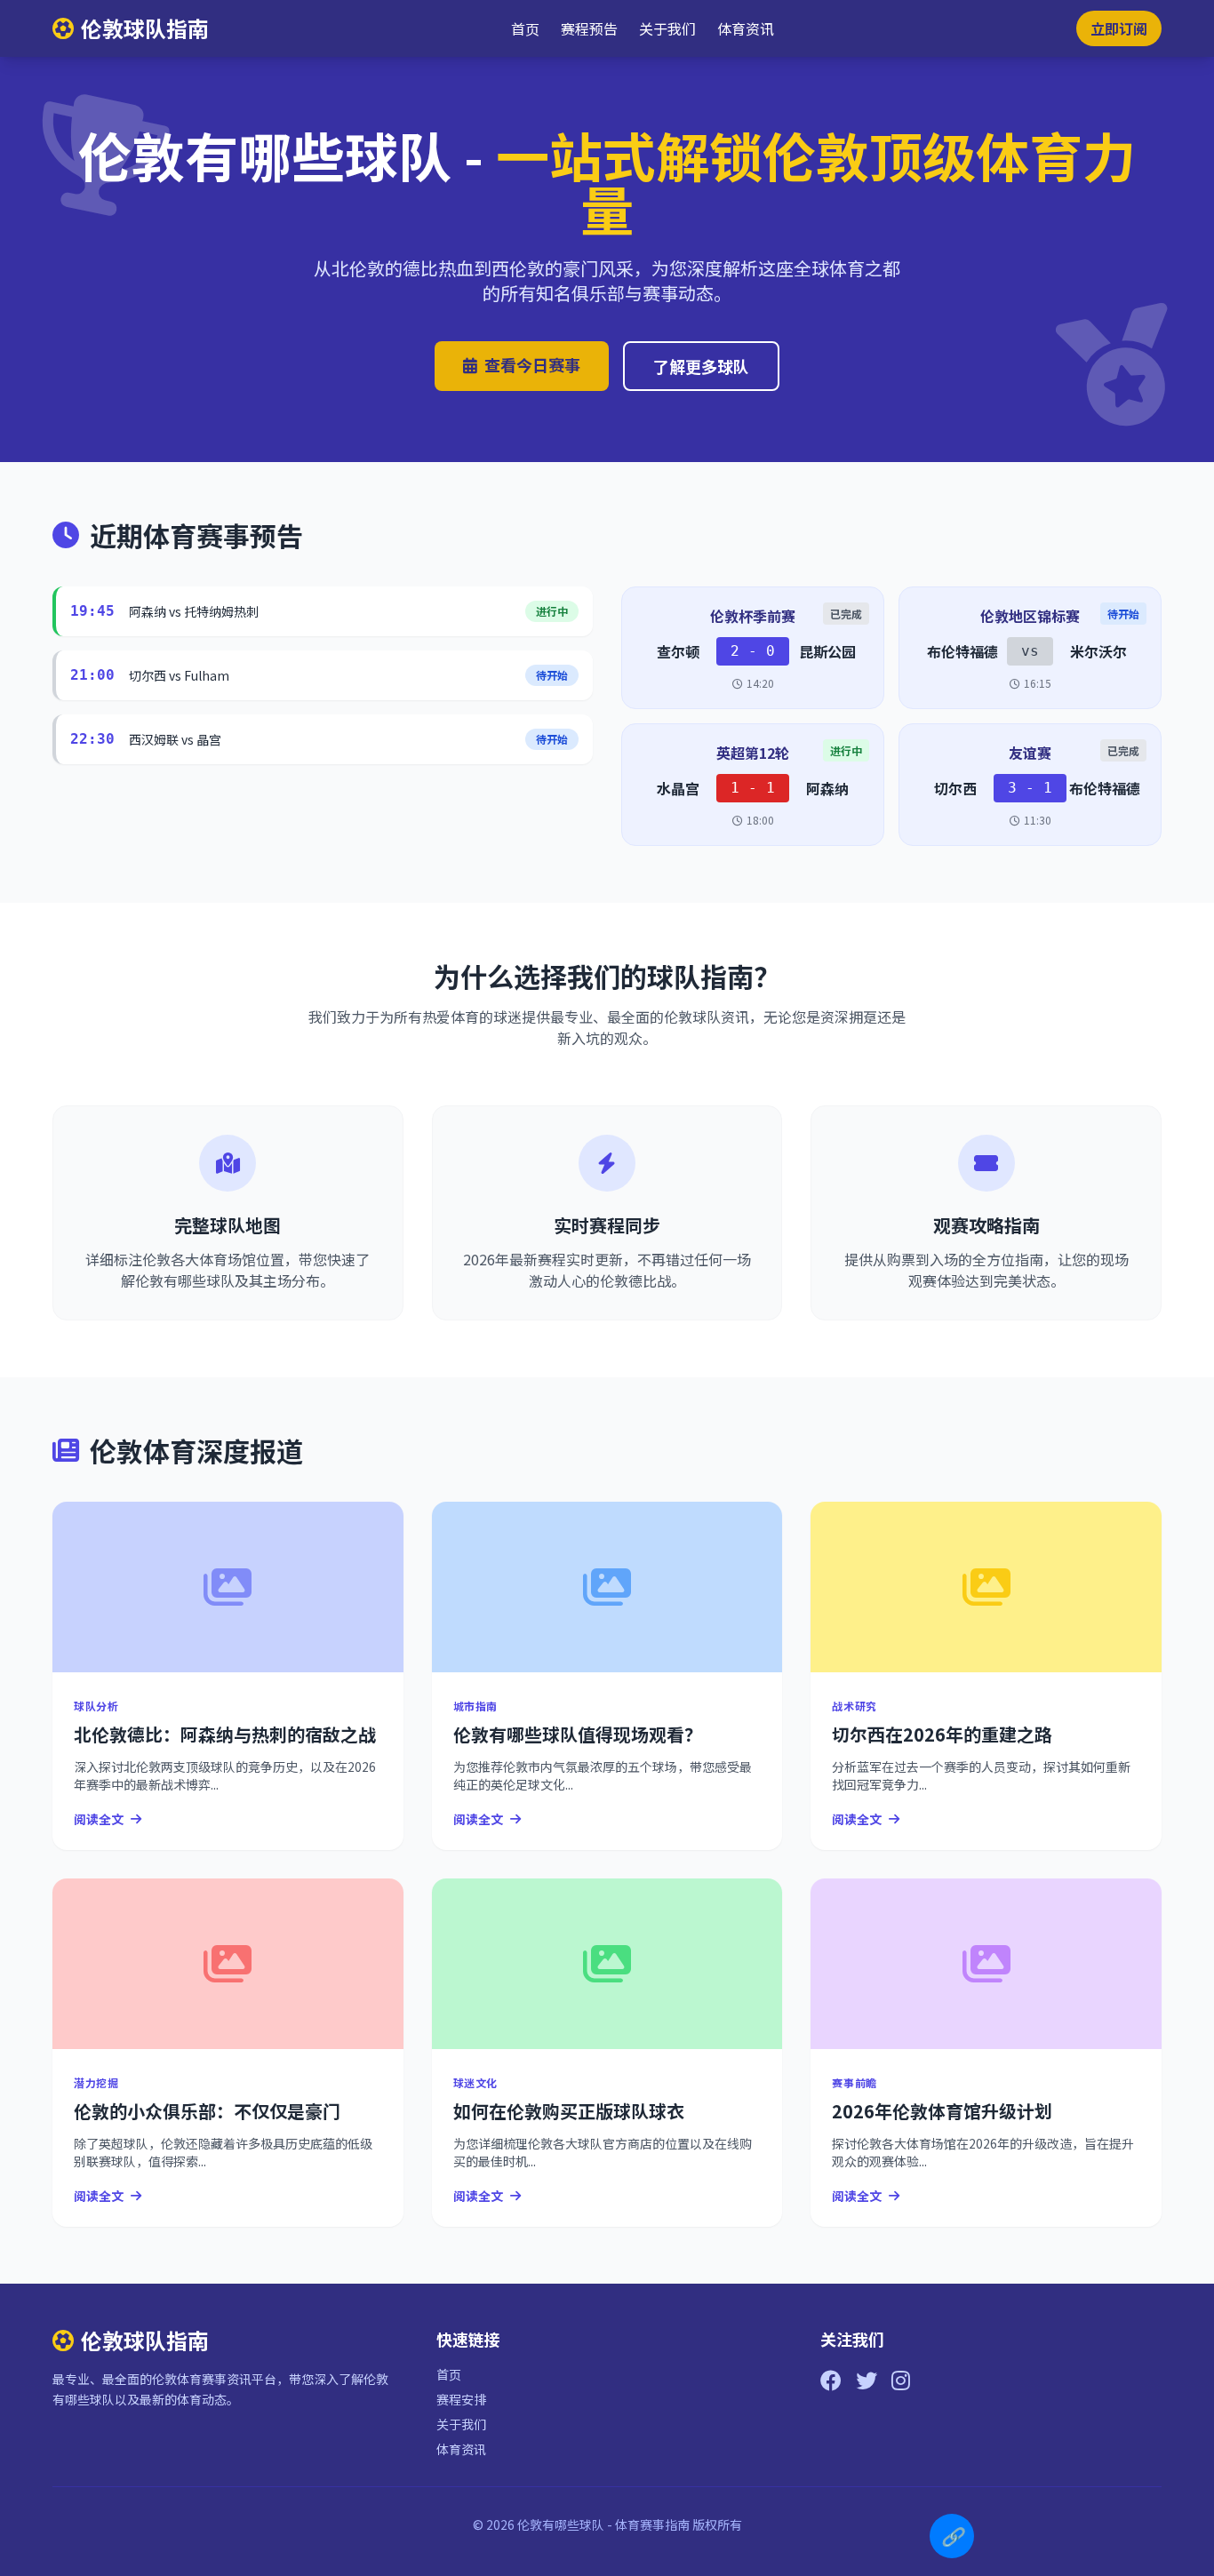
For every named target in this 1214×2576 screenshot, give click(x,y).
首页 (525, 28)
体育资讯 (746, 28)
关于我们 (667, 28)
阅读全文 (99, 1819)
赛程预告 (589, 28)
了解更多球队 (701, 366)
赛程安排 (461, 2399)
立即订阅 (1119, 28)
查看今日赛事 (532, 364)
